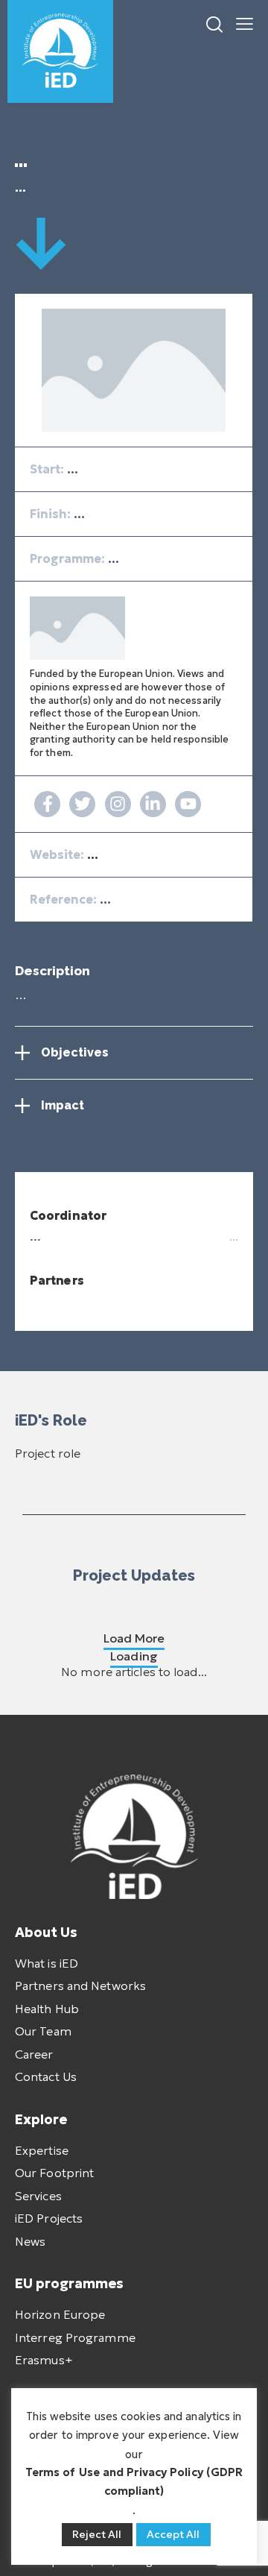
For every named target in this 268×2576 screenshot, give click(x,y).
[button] (245, 22)
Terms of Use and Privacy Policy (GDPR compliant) (134, 2481)
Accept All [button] (173, 2534)
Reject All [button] (97, 2534)
